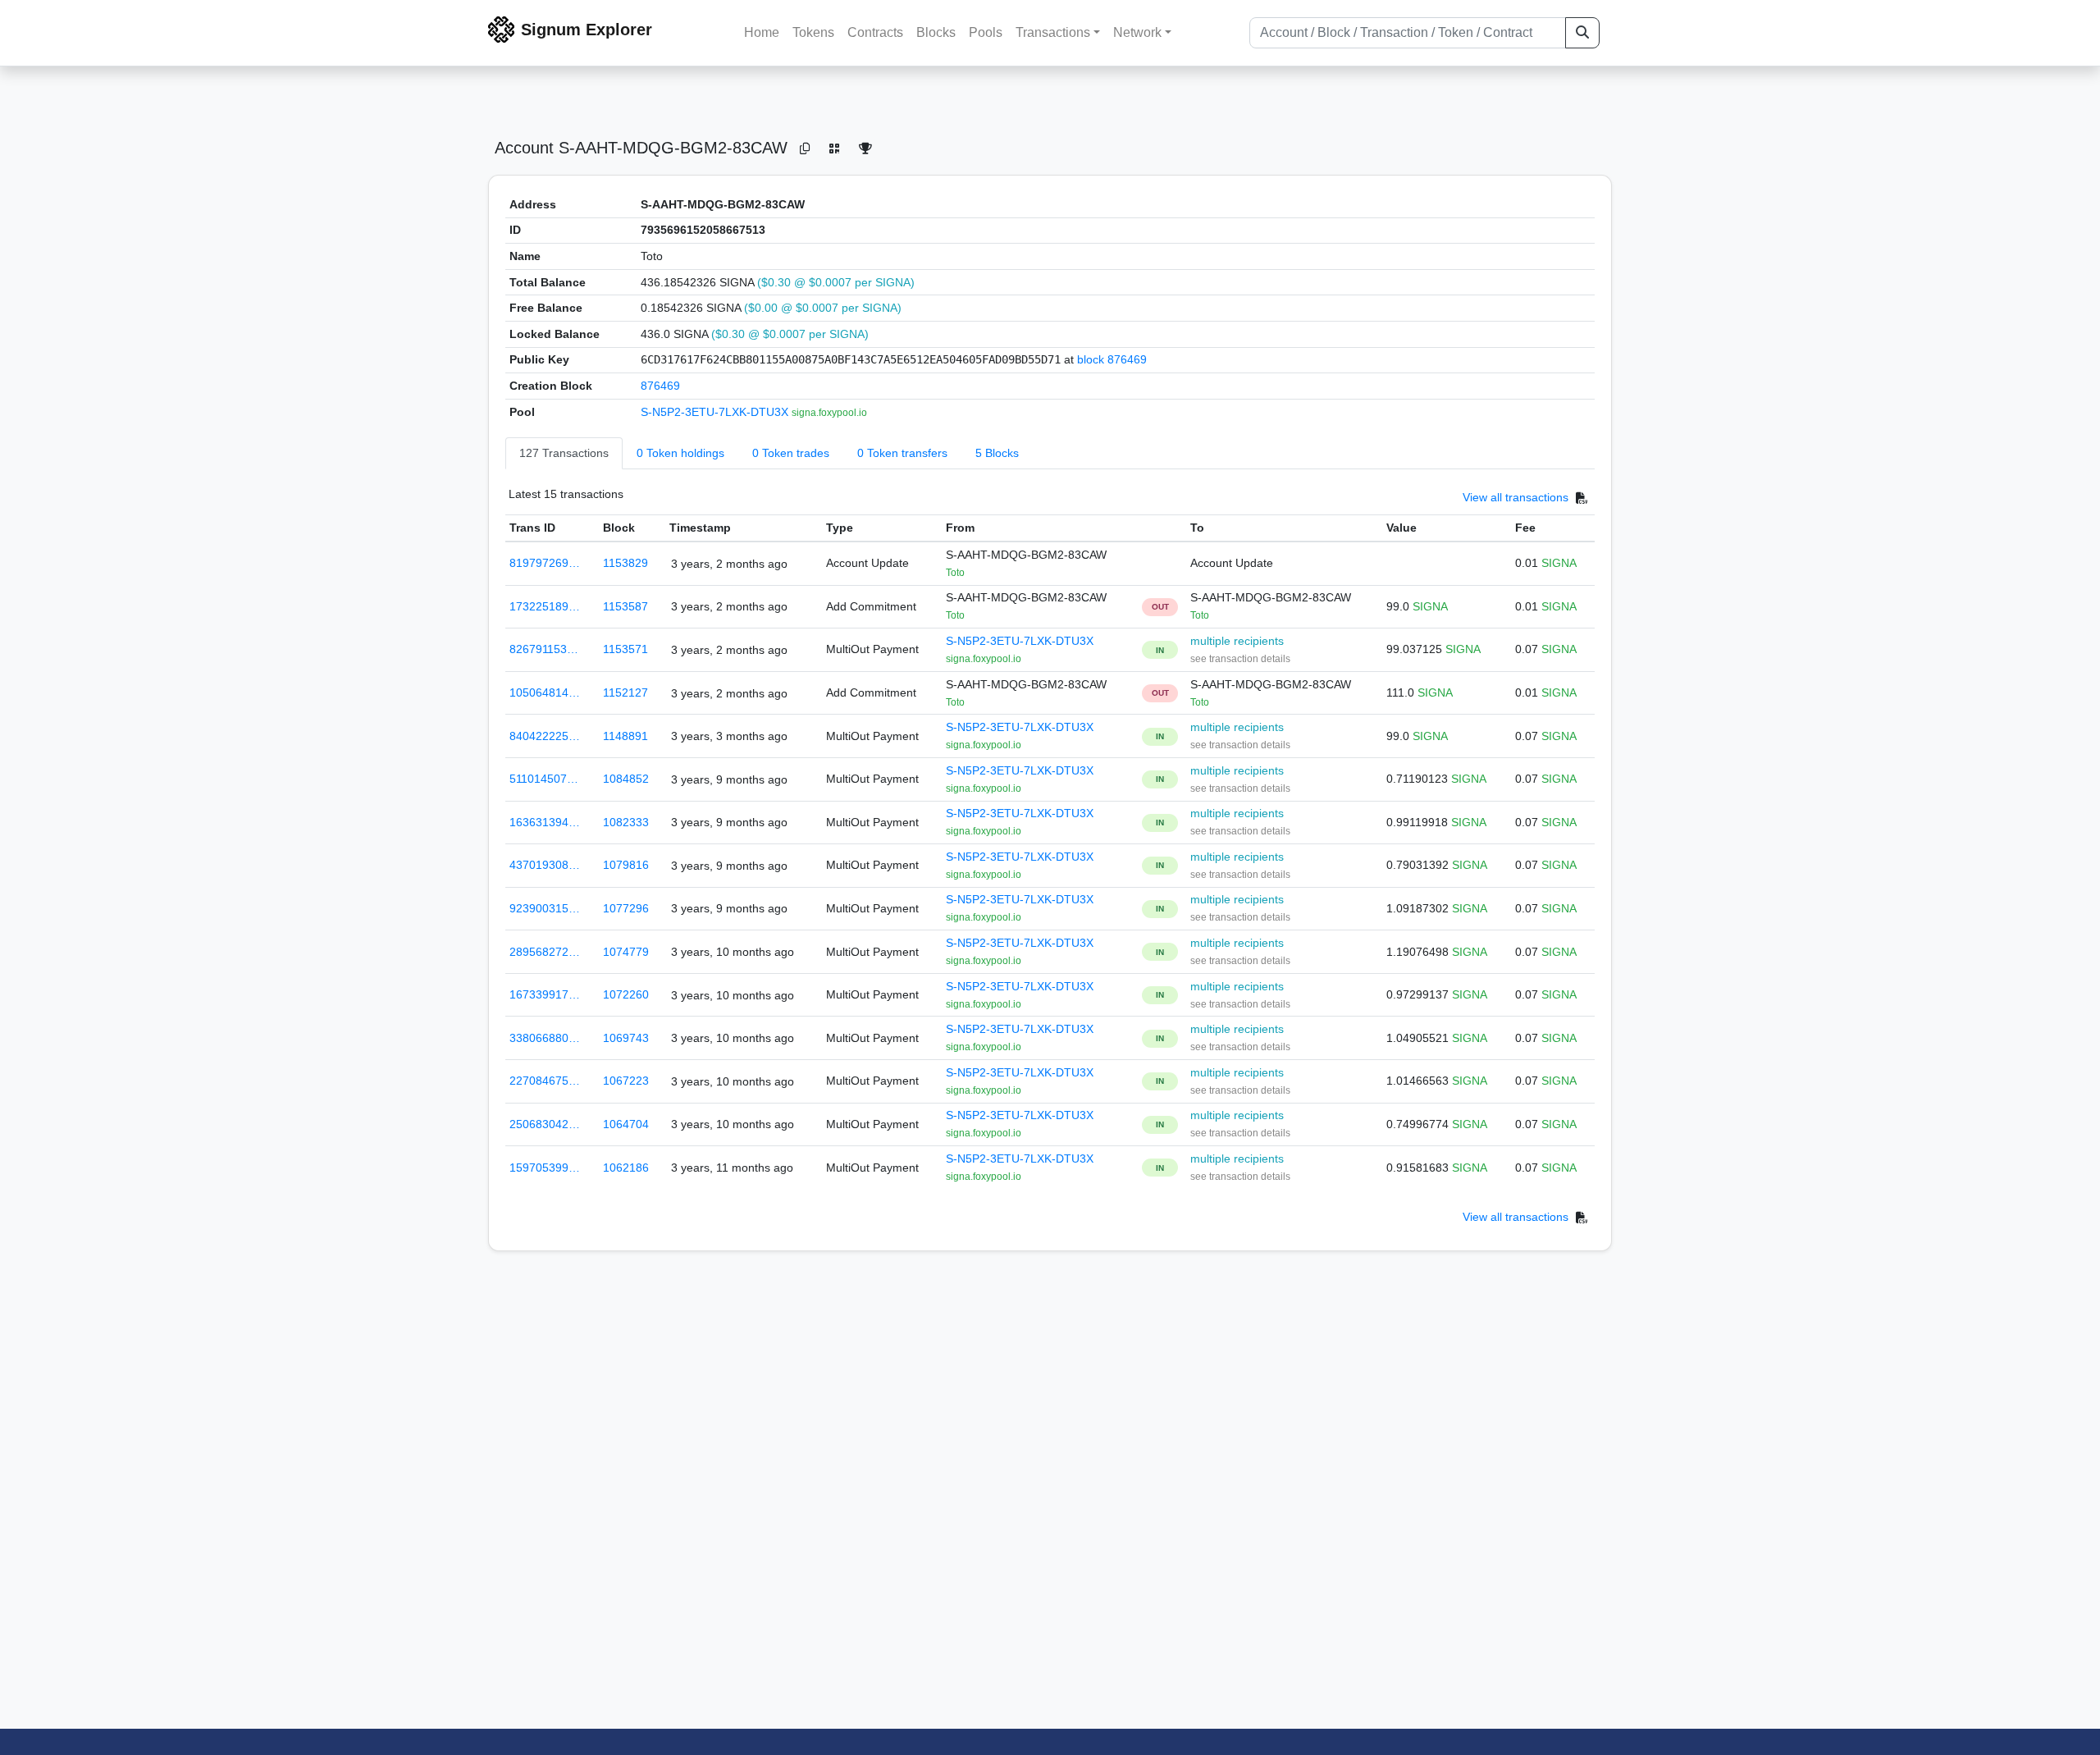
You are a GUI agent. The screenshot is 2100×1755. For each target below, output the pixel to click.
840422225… (545, 736)
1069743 (626, 1038)
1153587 (625, 606)
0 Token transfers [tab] (902, 453)
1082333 (626, 822)
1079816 (626, 865)
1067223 (626, 1081)
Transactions (1053, 32)
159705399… (545, 1168)
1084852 (626, 779)
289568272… (545, 952)
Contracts (875, 32)
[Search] (1582, 33)
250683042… (545, 1124)
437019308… (545, 865)
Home (762, 32)
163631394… (545, 822)
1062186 (626, 1168)
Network (1137, 32)
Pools (986, 32)
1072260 (626, 994)
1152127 (625, 692)
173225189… (545, 606)
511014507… (544, 779)
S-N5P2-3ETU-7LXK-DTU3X (716, 412)
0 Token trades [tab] (791, 453)
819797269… (545, 563)
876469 (660, 386)
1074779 (626, 952)
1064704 (626, 1124)
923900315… (545, 908)
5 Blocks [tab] (997, 453)
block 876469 (1112, 359)
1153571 (625, 649)
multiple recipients (1237, 641)
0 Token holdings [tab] (680, 453)
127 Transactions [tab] (564, 453)
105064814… (545, 692)
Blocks (936, 32)
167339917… (545, 994)
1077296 (626, 908)
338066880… (545, 1038)
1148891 (625, 736)
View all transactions (1516, 498)
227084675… (545, 1081)
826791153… (544, 649)
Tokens (813, 32)
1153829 (625, 563)
